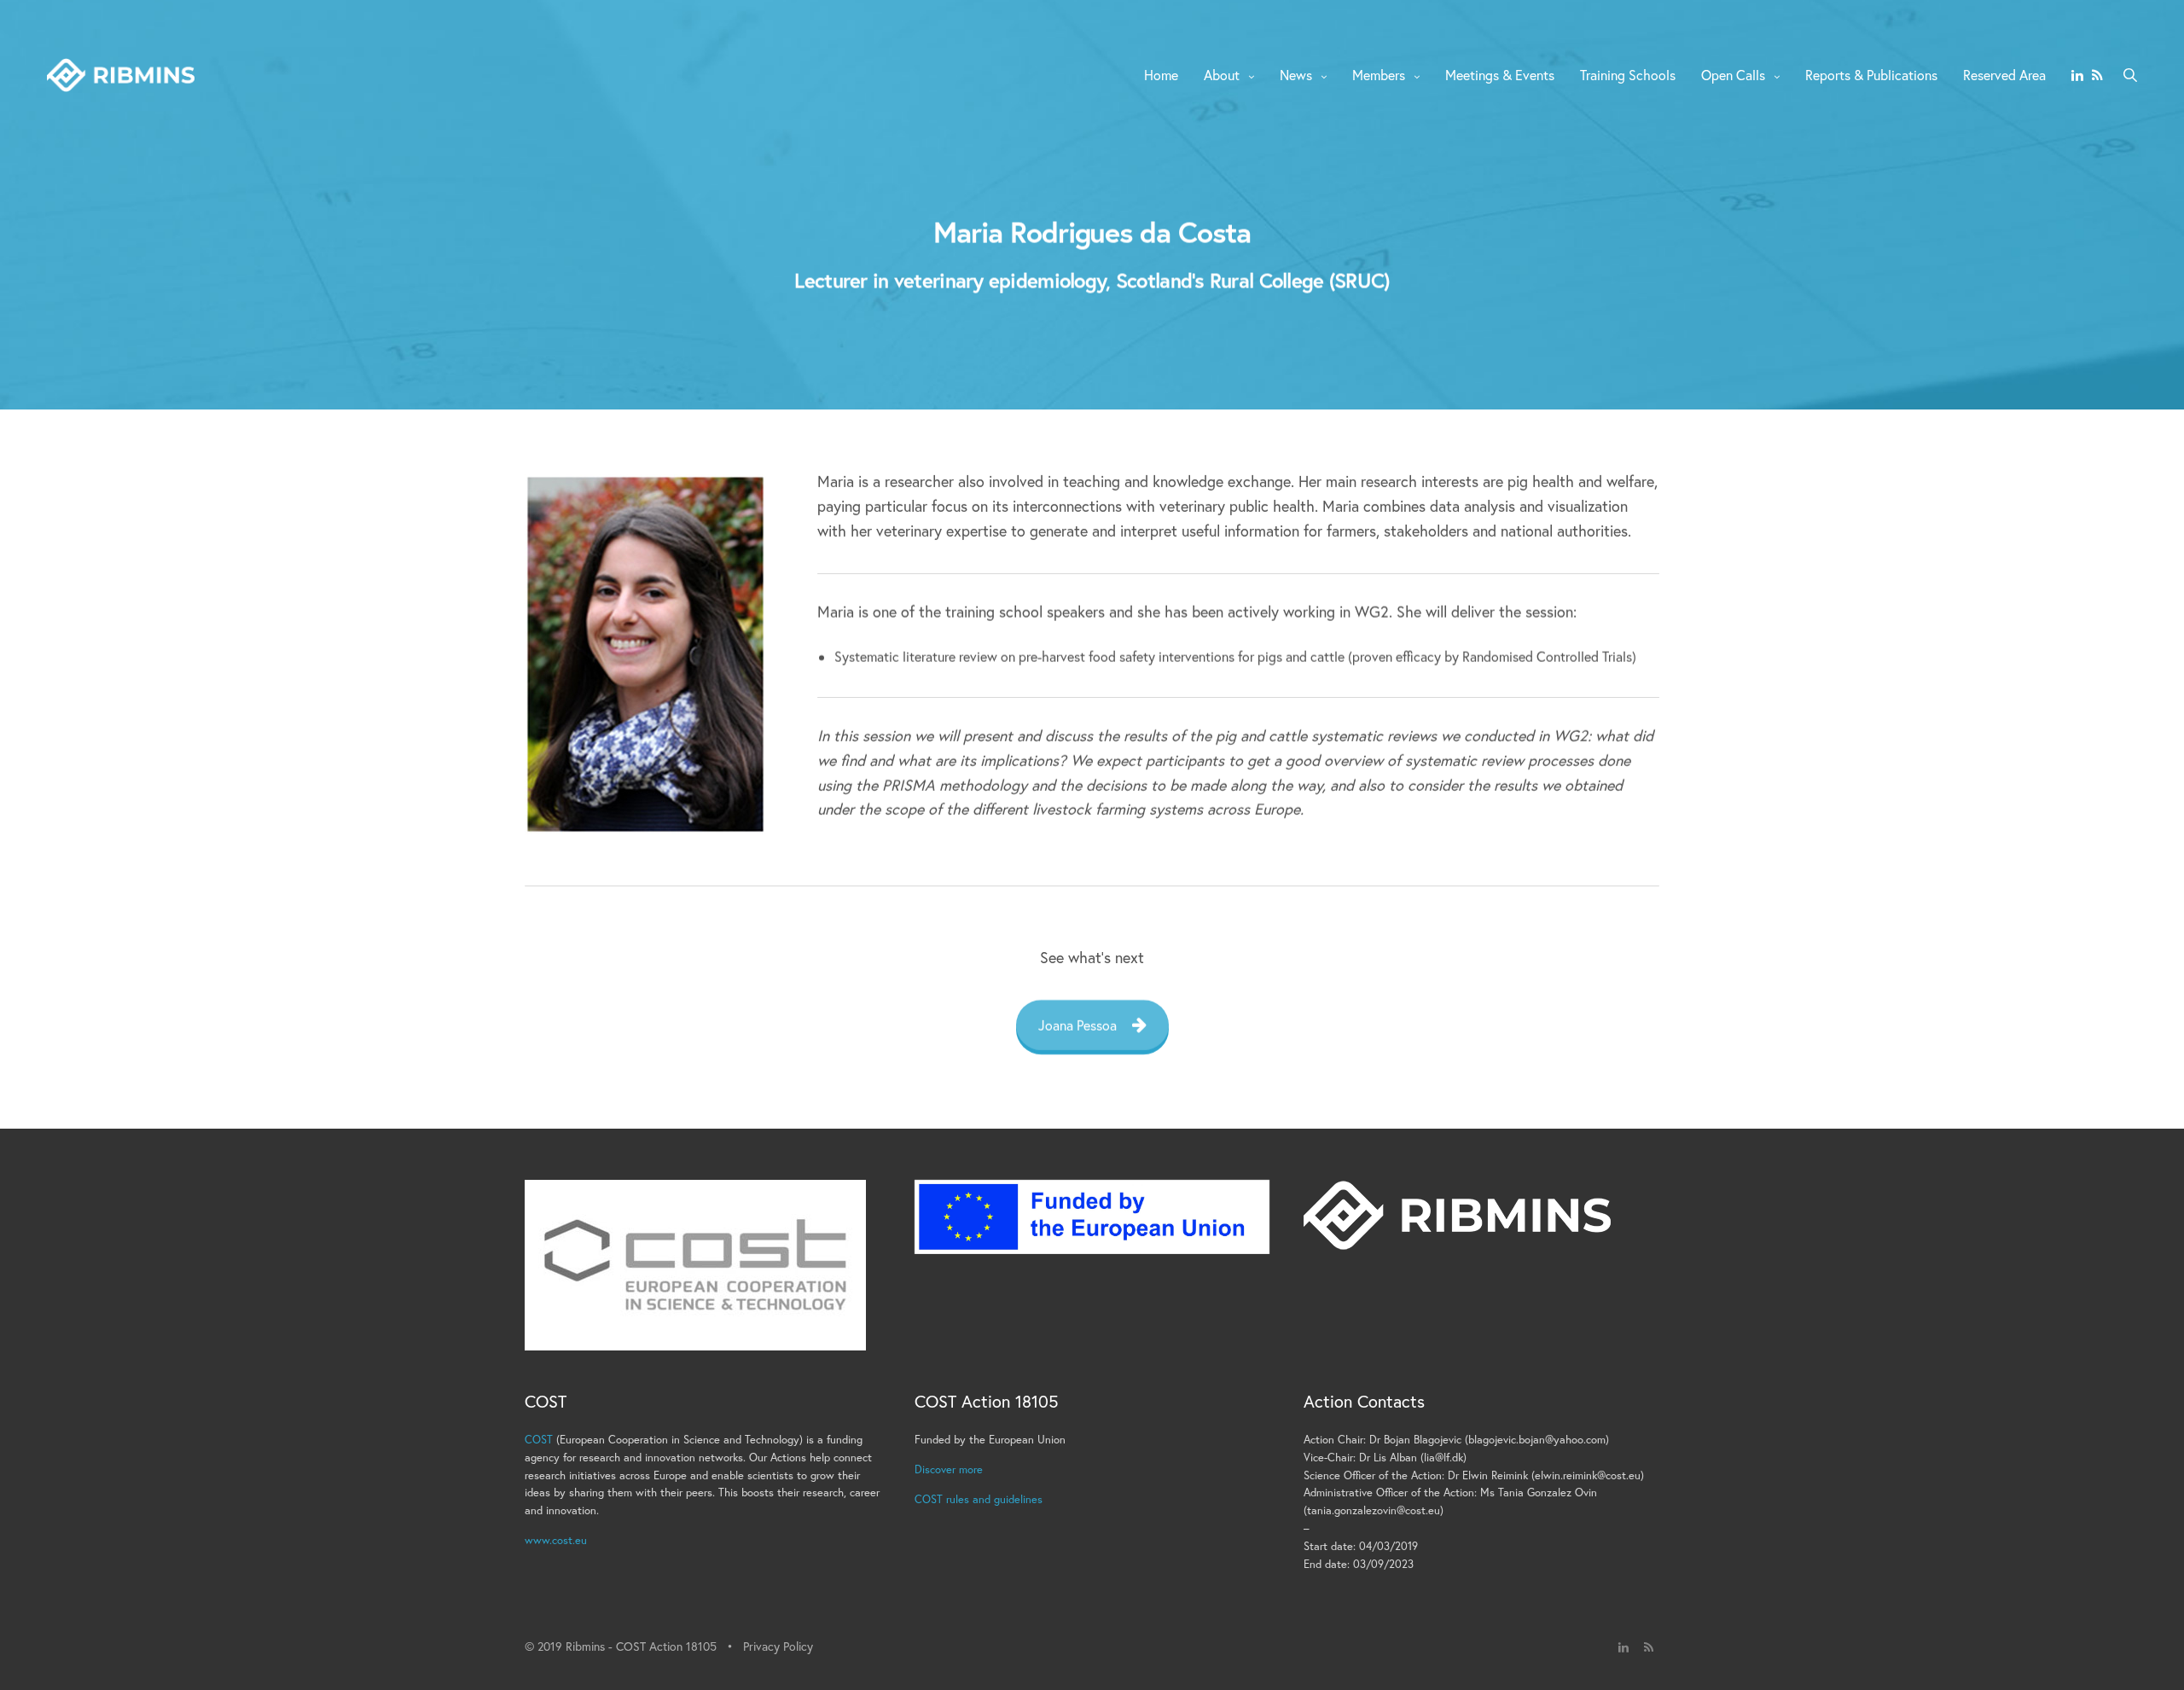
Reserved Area (2004, 75)
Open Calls (1733, 75)
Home (1161, 75)
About (1222, 75)
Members (1379, 75)
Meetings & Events (1500, 75)
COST (539, 1440)
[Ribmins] (121, 75)
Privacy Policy (778, 1646)
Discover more (949, 1469)
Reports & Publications (1871, 75)
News (1296, 75)
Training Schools (1628, 75)
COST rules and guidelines (979, 1499)
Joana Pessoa (1077, 1025)
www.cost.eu (556, 1540)
